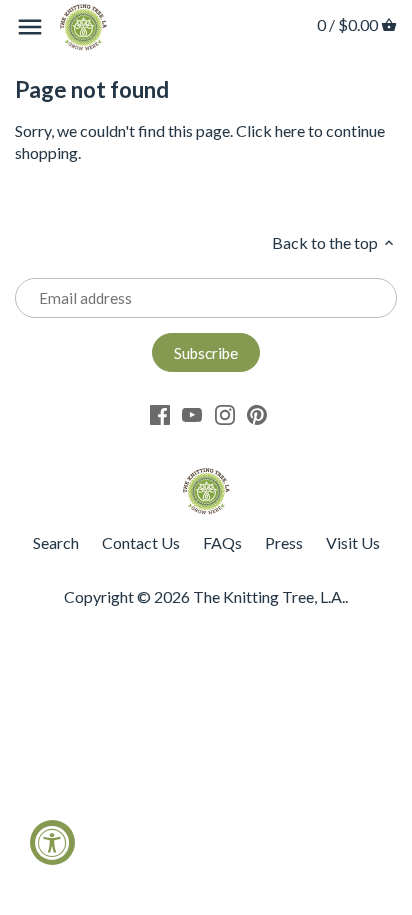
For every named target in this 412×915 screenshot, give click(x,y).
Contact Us (141, 542)
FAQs (222, 542)
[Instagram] (225, 413)
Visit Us (353, 542)
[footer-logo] (206, 476)
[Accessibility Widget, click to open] (52, 842)
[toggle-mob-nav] (30, 27)
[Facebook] (160, 413)
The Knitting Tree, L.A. (269, 596)
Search (56, 542)
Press (284, 542)
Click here (270, 130)
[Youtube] (192, 413)
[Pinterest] (257, 413)
